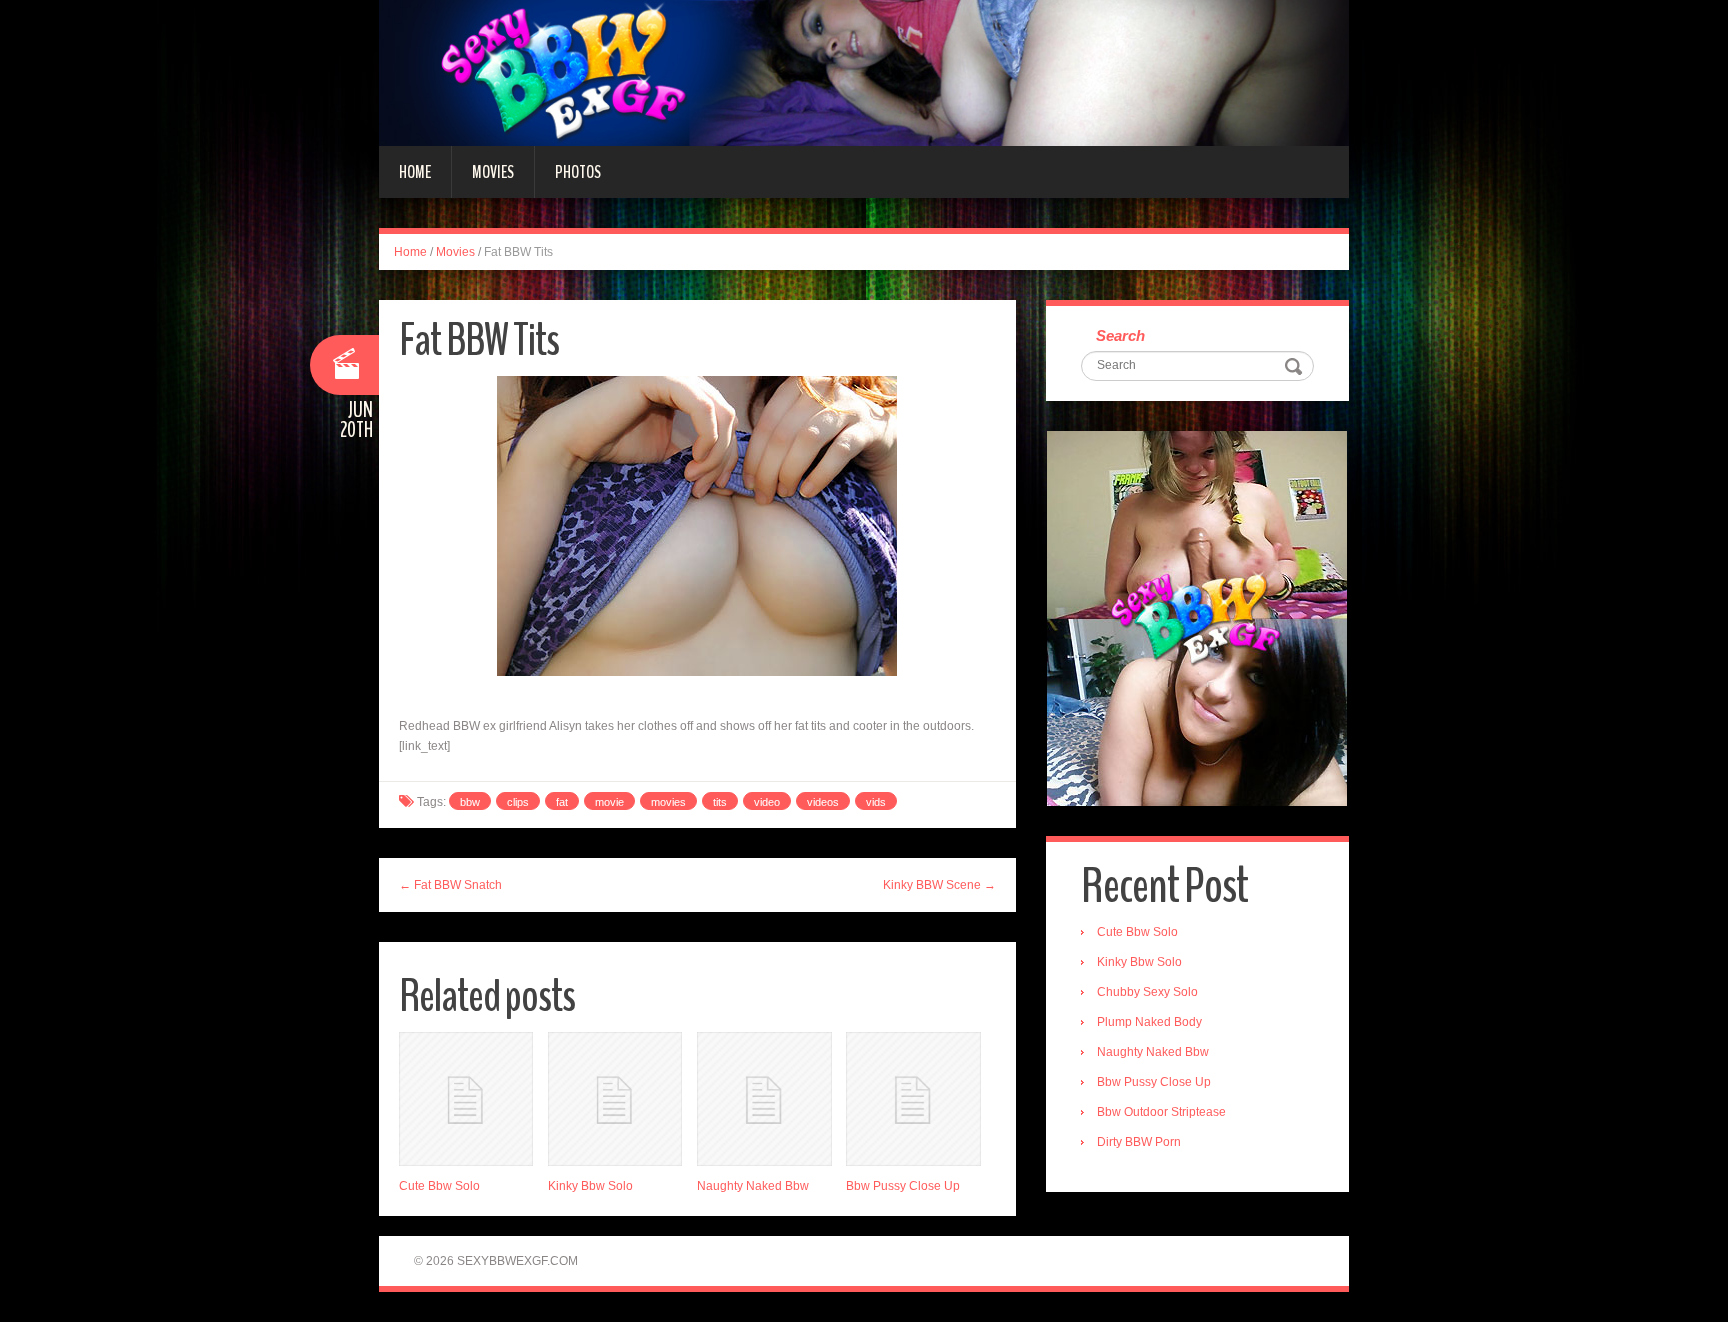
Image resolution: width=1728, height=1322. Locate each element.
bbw (470, 802)
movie (609, 802)
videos (823, 802)
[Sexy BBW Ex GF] (864, 72)
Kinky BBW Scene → (939, 885)
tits (720, 802)
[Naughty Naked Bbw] (764, 1099)
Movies (493, 172)
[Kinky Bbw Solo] (615, 1099)
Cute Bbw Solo (439, 1186)
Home (415, 172)
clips (518, 802)
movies (668, 802)
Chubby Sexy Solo (1147, 992)
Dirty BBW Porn (1139, 1142)
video (767, 802)
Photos (578, 172)
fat (562, 802)
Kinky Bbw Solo (590, 1186)
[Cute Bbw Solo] (466, 1099)
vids (876, 802)
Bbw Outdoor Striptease (1161, 1112)
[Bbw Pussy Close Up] (913, 1099)
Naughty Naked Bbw (753, 1186)
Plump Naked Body (1149, 1022)
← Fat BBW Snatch (450, 885)
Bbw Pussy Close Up (903, 1186)
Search (1120, 335)
